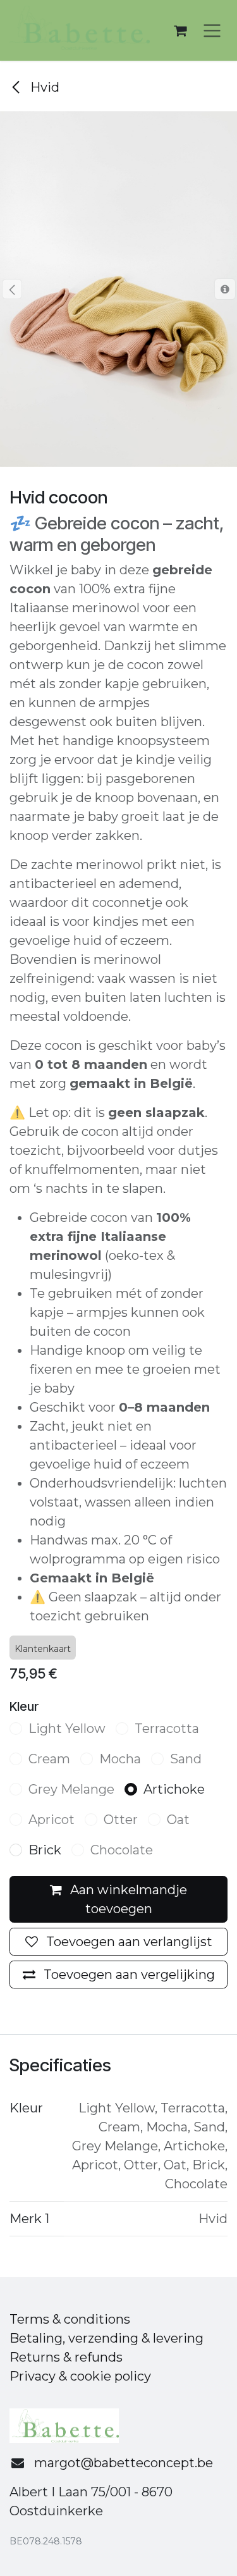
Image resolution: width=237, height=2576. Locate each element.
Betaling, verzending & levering (106, 2338)
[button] (12, 289)
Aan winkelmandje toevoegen (127, 1899)
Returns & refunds (66, 2357)
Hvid (43, 87)
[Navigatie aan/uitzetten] (212, 31)
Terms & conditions (70, 2319)
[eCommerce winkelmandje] (180, 30)
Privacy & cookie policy (80, 2376)
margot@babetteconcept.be (124, 2463)
